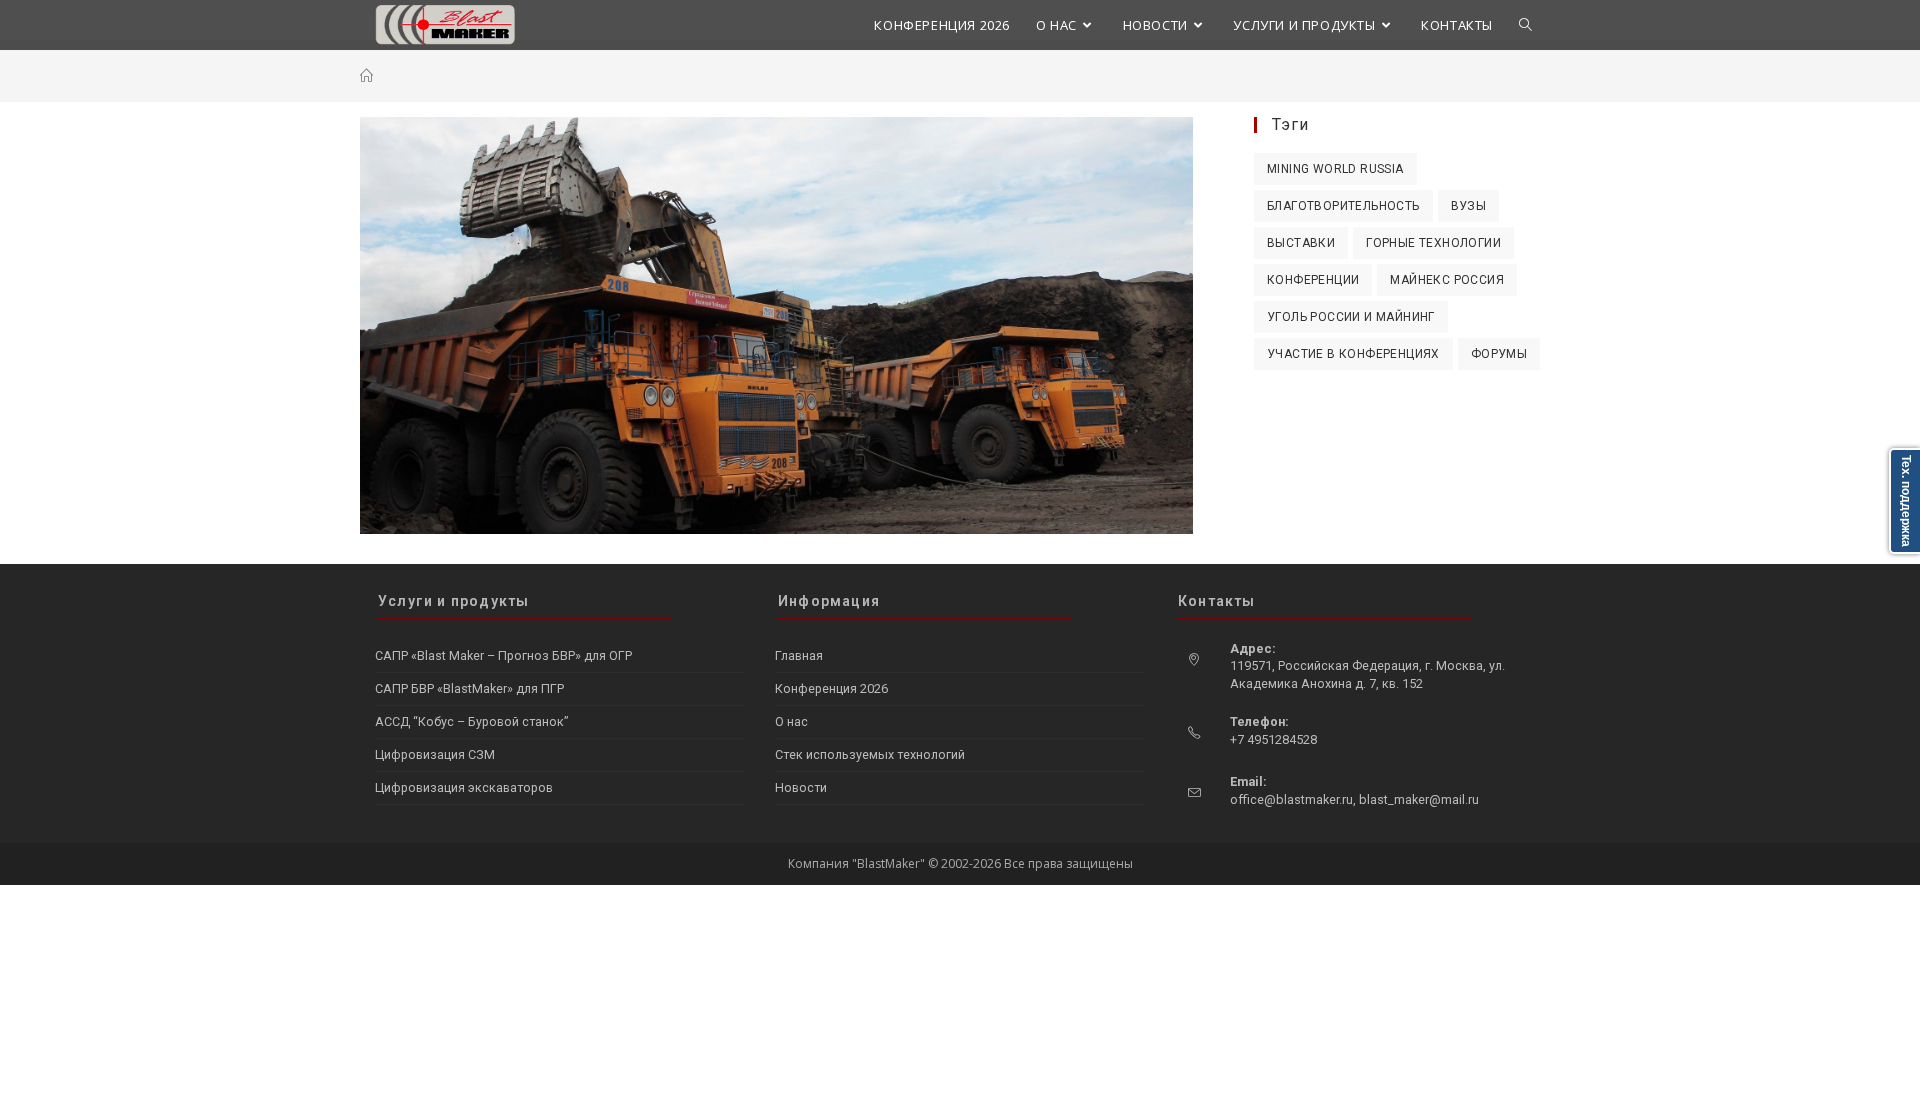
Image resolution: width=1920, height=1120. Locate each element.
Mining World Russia (1335, 169)
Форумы (1499, 354)
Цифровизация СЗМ (435, 754)
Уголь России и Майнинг (1351, 317)
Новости (801, 787)
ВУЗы (1469, 206)
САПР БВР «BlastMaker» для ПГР (469, 688)
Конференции (1313, 280)
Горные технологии (1433, 243)
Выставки (1301, 243)
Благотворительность (1343, 206)
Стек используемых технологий (870, 754)
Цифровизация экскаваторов (464, 787)
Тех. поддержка (1906, 501)
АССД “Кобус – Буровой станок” (471, 721)
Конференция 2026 (831, 688)
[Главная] (366, 76)
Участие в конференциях (1353, 354)
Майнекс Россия (1447, 280)
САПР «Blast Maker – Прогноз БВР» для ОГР (503, 655)
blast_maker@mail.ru (1419, 799)
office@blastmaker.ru (1291, 799)
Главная (799, 655)
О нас (791, 721)
